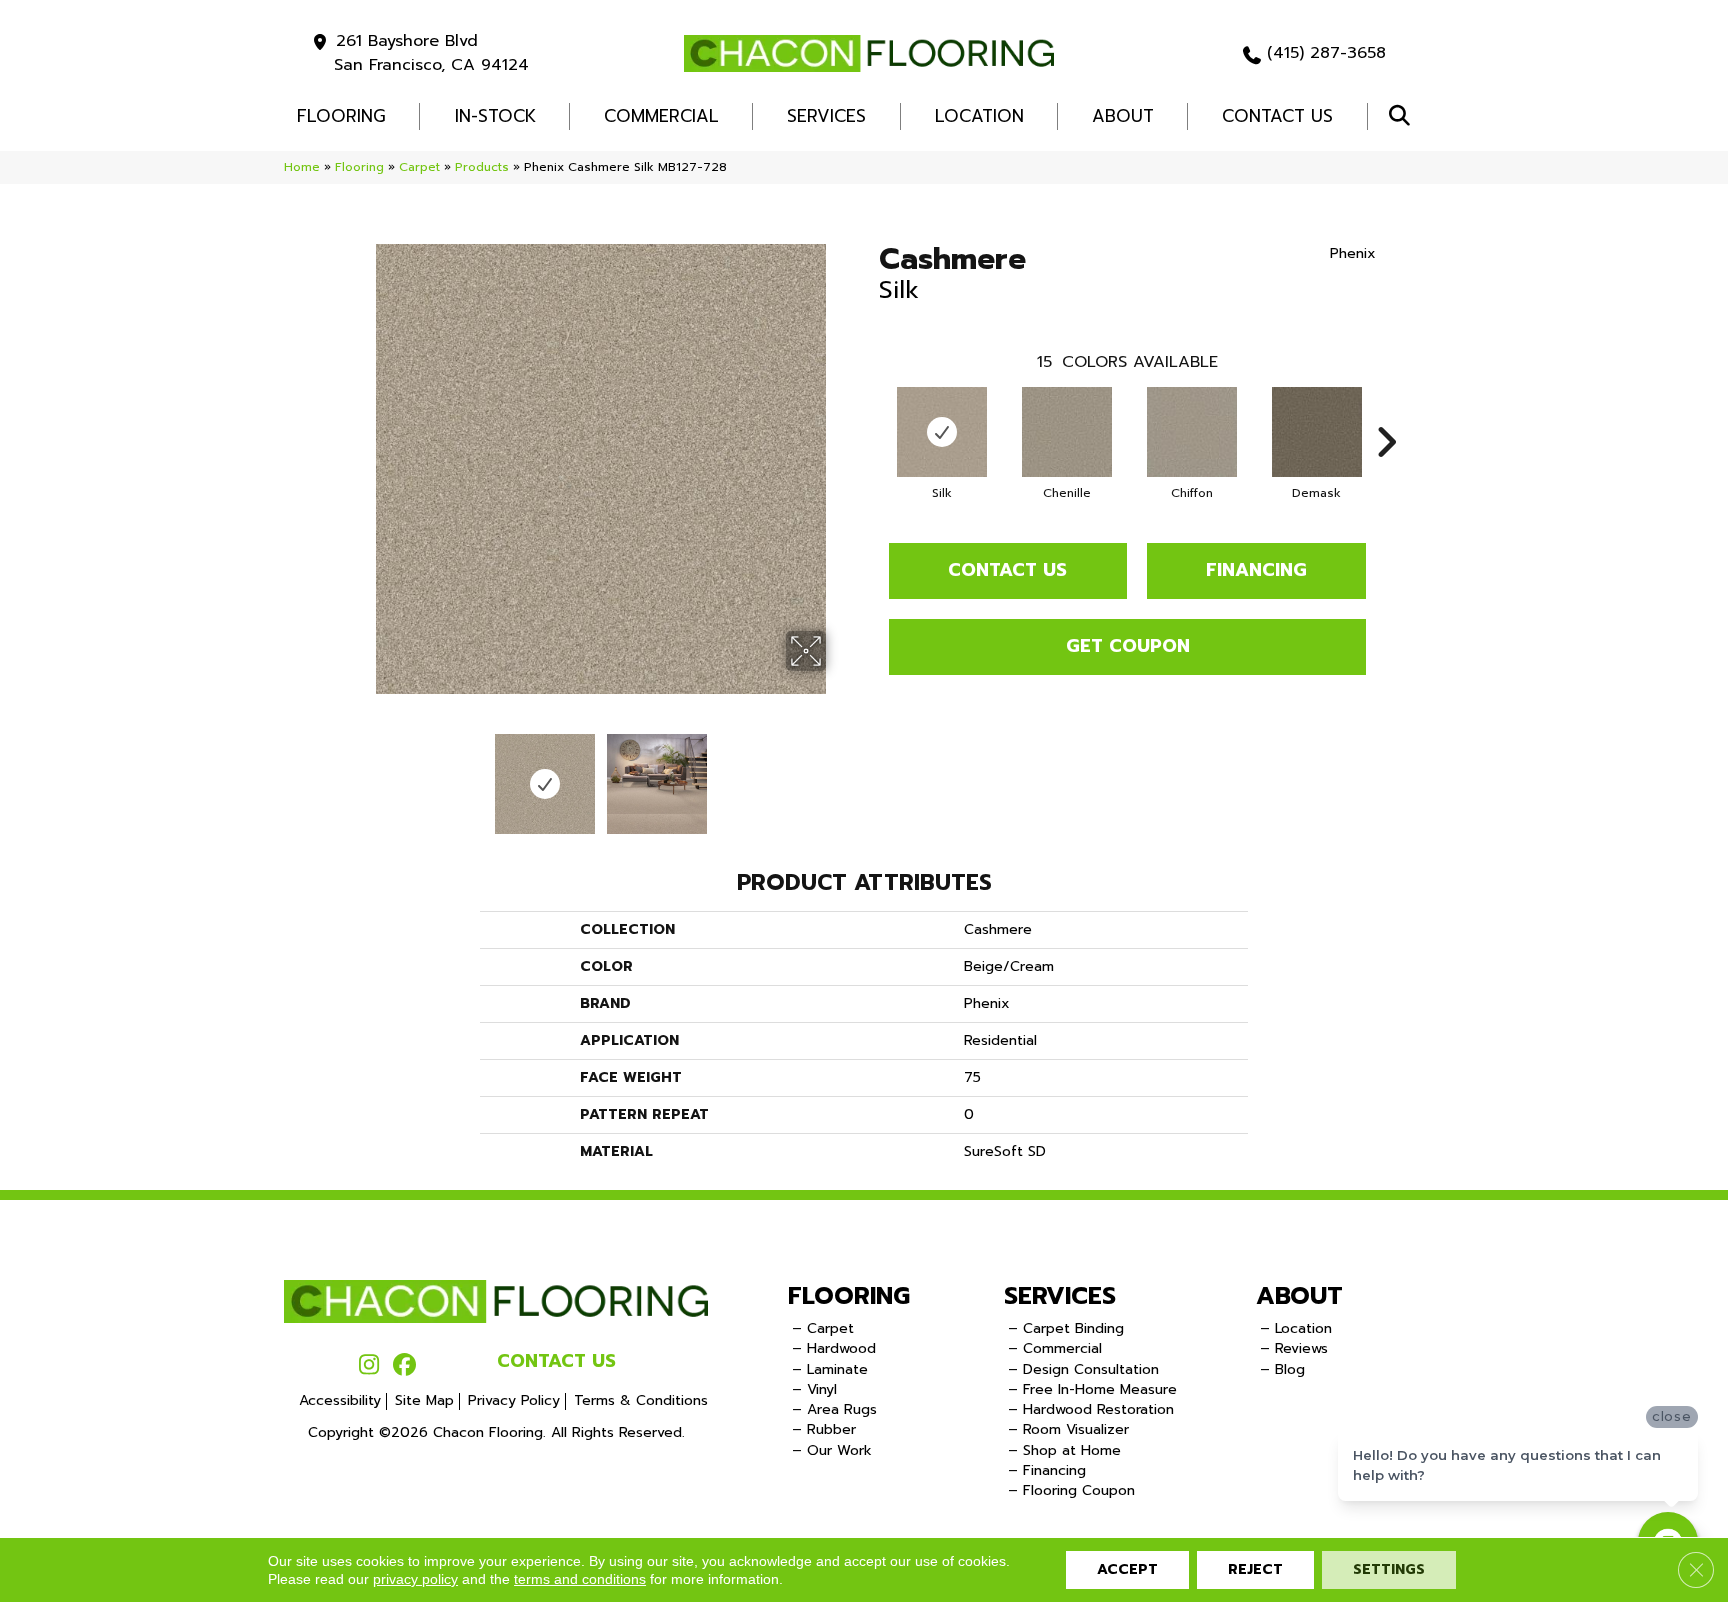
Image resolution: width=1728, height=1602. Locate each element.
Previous (362, 774)
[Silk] (942, 432)
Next (839, 774)
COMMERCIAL (661, 116)
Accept (1127, 1569)
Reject (1255, 1569)
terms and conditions (580, 1579)
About (1123, 116)
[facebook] (404, 1366)
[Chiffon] (1192, 432)
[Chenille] (1067, 432)
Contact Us (1277, 116)
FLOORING (341, 116)
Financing (1256, 570)
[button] (1403, 116)
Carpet (419, 167)
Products (482, 167)
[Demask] (1317, 432)
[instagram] (369, 1366)
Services (826, 116)
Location (979, 116)
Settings (1389, 1569)
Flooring (359, 167)
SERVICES (1060, 1296)
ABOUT (1299, 1296)
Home (302, 167)
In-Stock (495, 116)
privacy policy (415, 1579)
